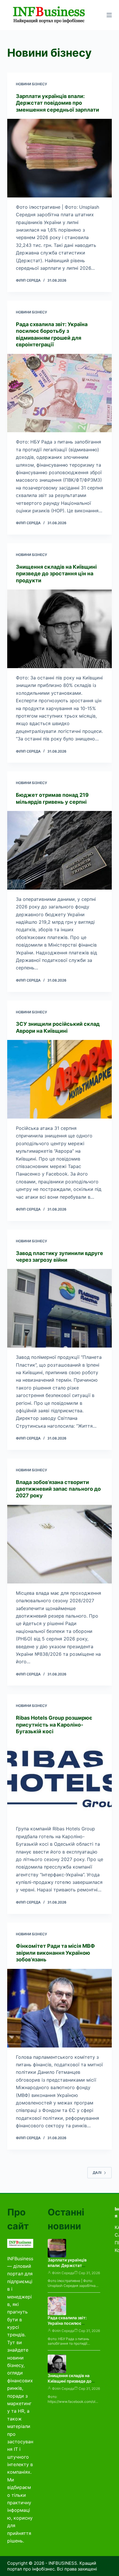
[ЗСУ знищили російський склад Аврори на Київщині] (60, 1079)
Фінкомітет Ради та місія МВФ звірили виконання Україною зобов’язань (55, 1953)
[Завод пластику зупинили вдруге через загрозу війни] (60, 1308)
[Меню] (109, 15)
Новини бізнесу (31, 84)
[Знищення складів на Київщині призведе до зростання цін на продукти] (60, 629)
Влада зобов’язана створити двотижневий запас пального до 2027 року (58, 1489)
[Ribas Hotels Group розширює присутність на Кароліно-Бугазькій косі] (60, 1780)
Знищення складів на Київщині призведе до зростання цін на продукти (56, 574)
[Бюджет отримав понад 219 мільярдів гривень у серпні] (60, 850)
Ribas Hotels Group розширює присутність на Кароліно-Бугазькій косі (54, 1725)
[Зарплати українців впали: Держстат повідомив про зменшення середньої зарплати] (60, 158)
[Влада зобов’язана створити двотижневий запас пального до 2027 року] (60, 1544)
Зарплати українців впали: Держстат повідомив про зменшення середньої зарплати (57, 103)
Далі (97, 2173)
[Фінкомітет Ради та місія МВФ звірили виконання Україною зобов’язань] (60, 2008)
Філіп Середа (63, 2273)
